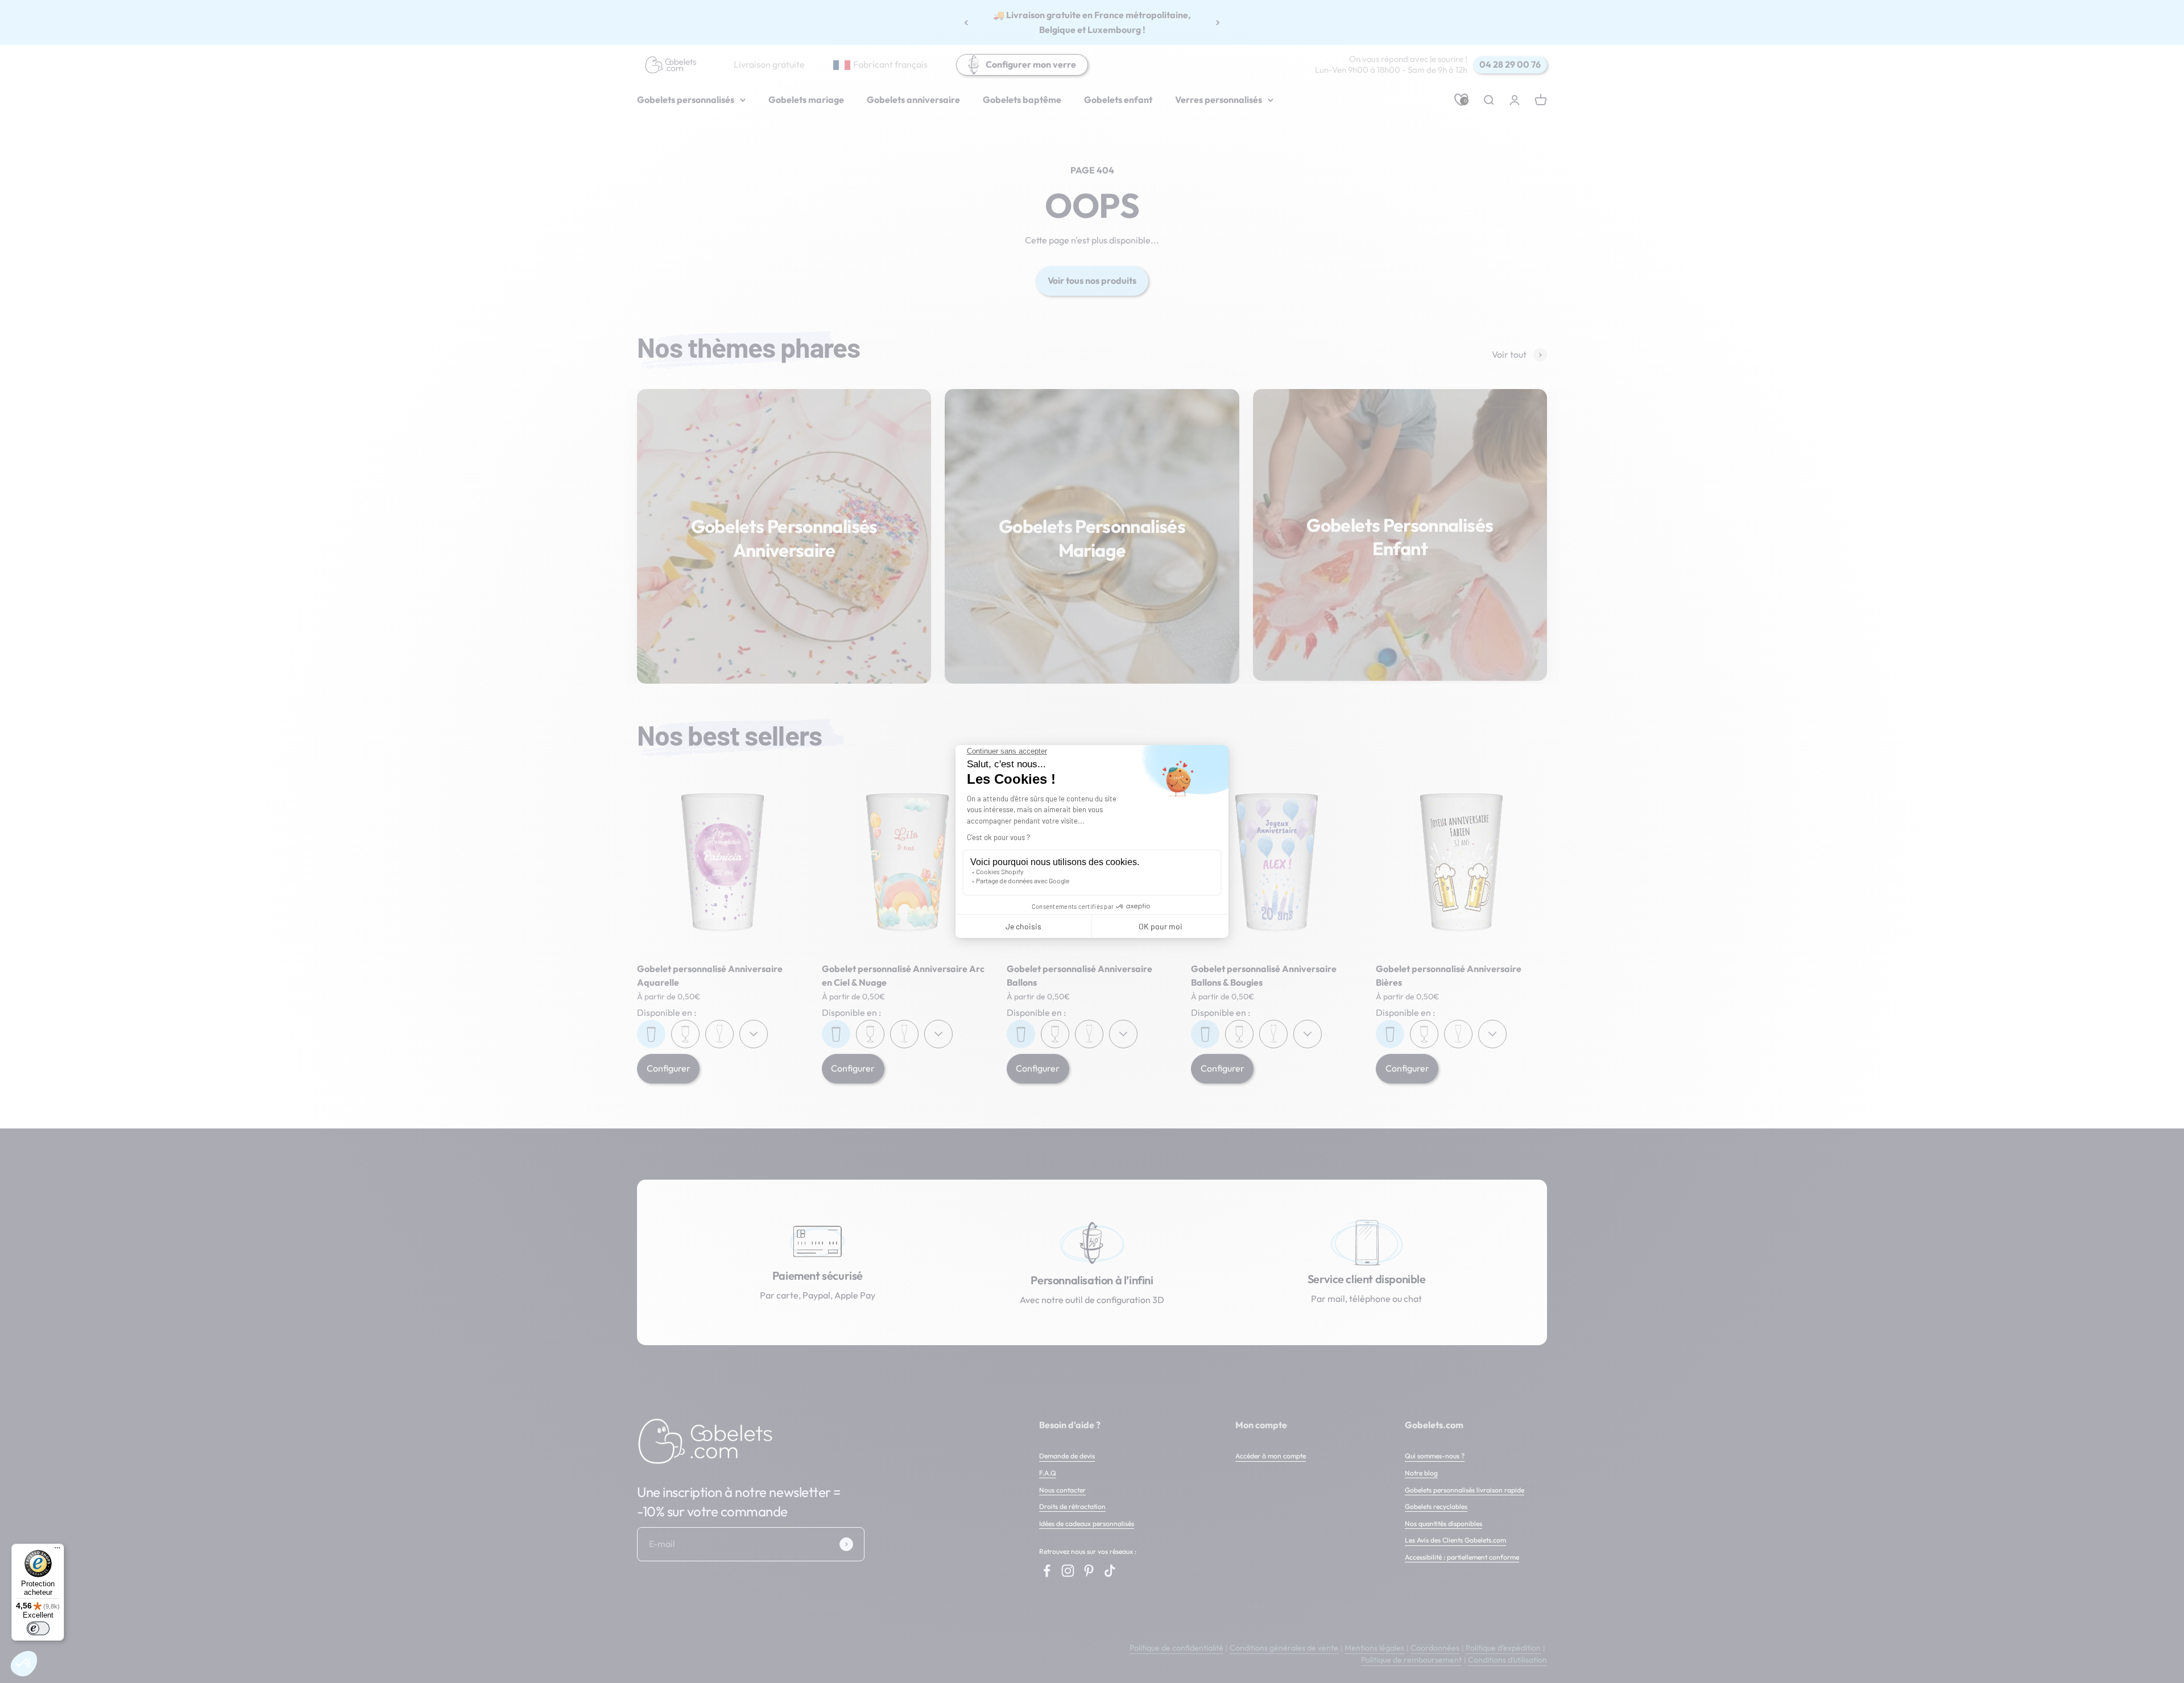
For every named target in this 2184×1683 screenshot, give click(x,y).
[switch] (38, 1628)
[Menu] (57, 1550)
